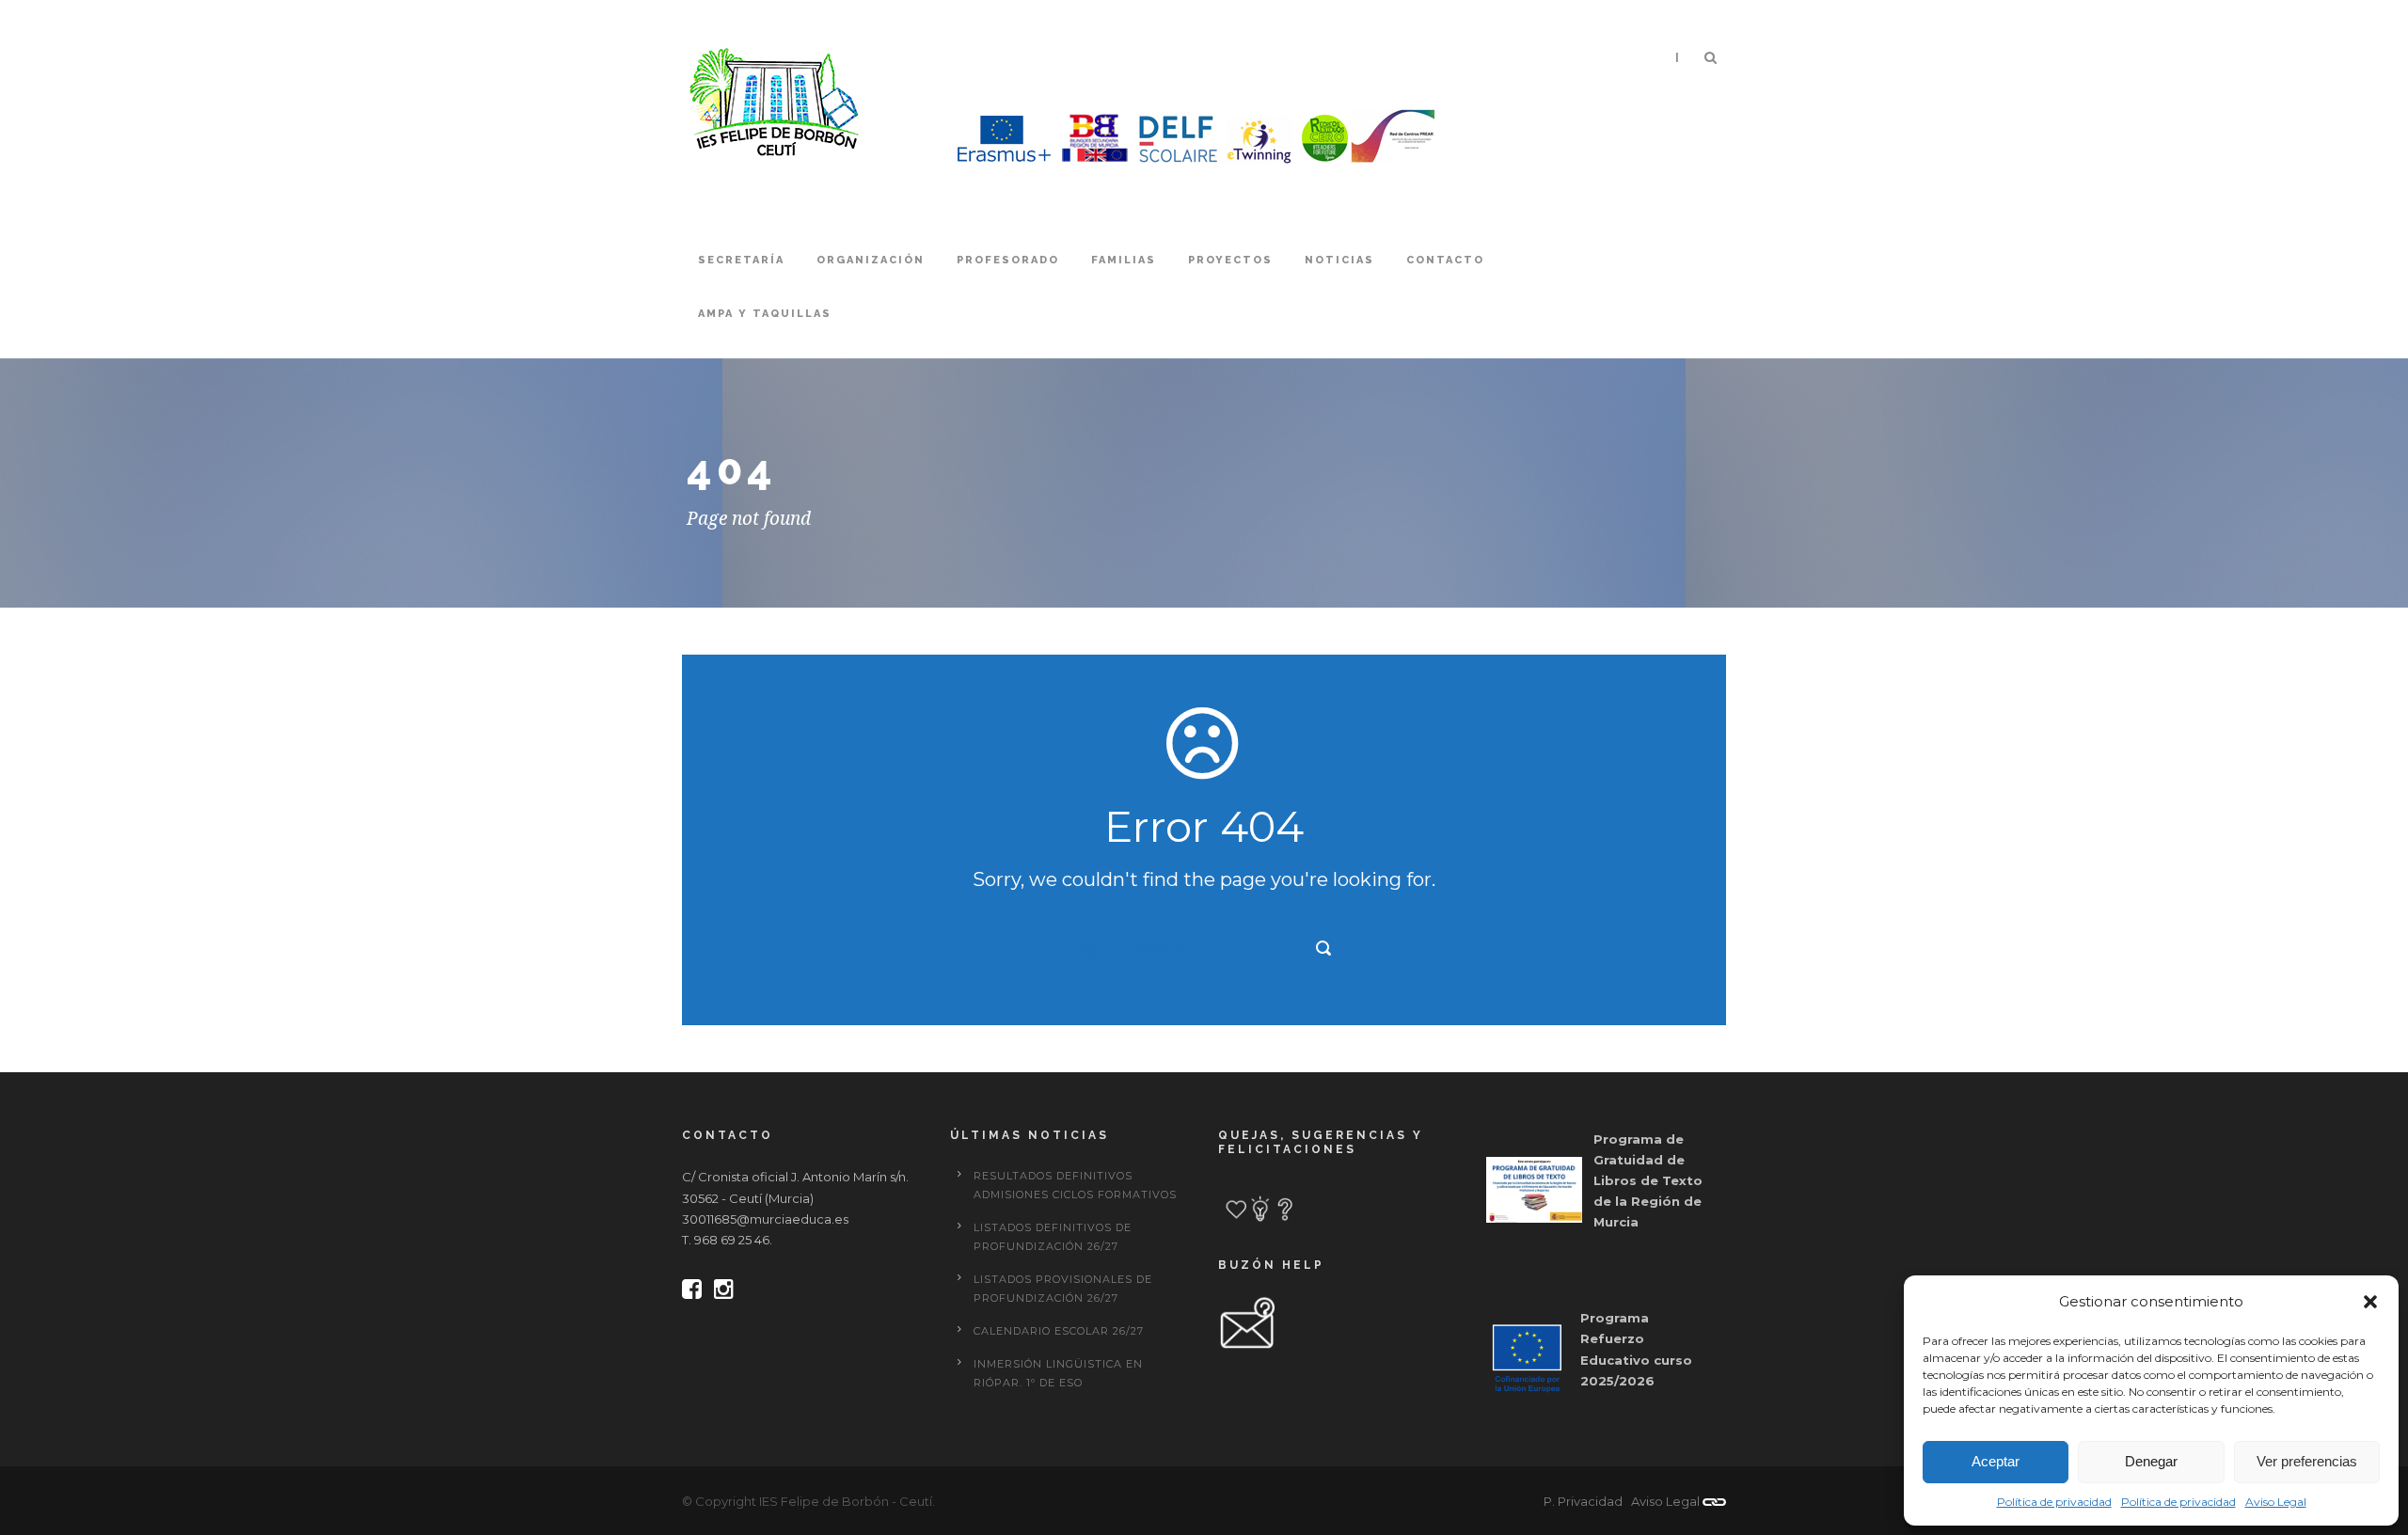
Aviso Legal (2276, 1502)
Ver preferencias (2307, 1461)
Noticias (1339, 260)
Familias (1124, 260)
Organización (871, 260)
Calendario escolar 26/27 (1059, 1331)
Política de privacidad (2054, 1502)
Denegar (2151, 1461)
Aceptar (1996, 1461)
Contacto (1445, 260)
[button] (2370, 1302)
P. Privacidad (1583, 1501)
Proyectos (1230, 260)
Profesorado (1008, 260)
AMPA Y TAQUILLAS (765, 314)
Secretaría (741, 260)
